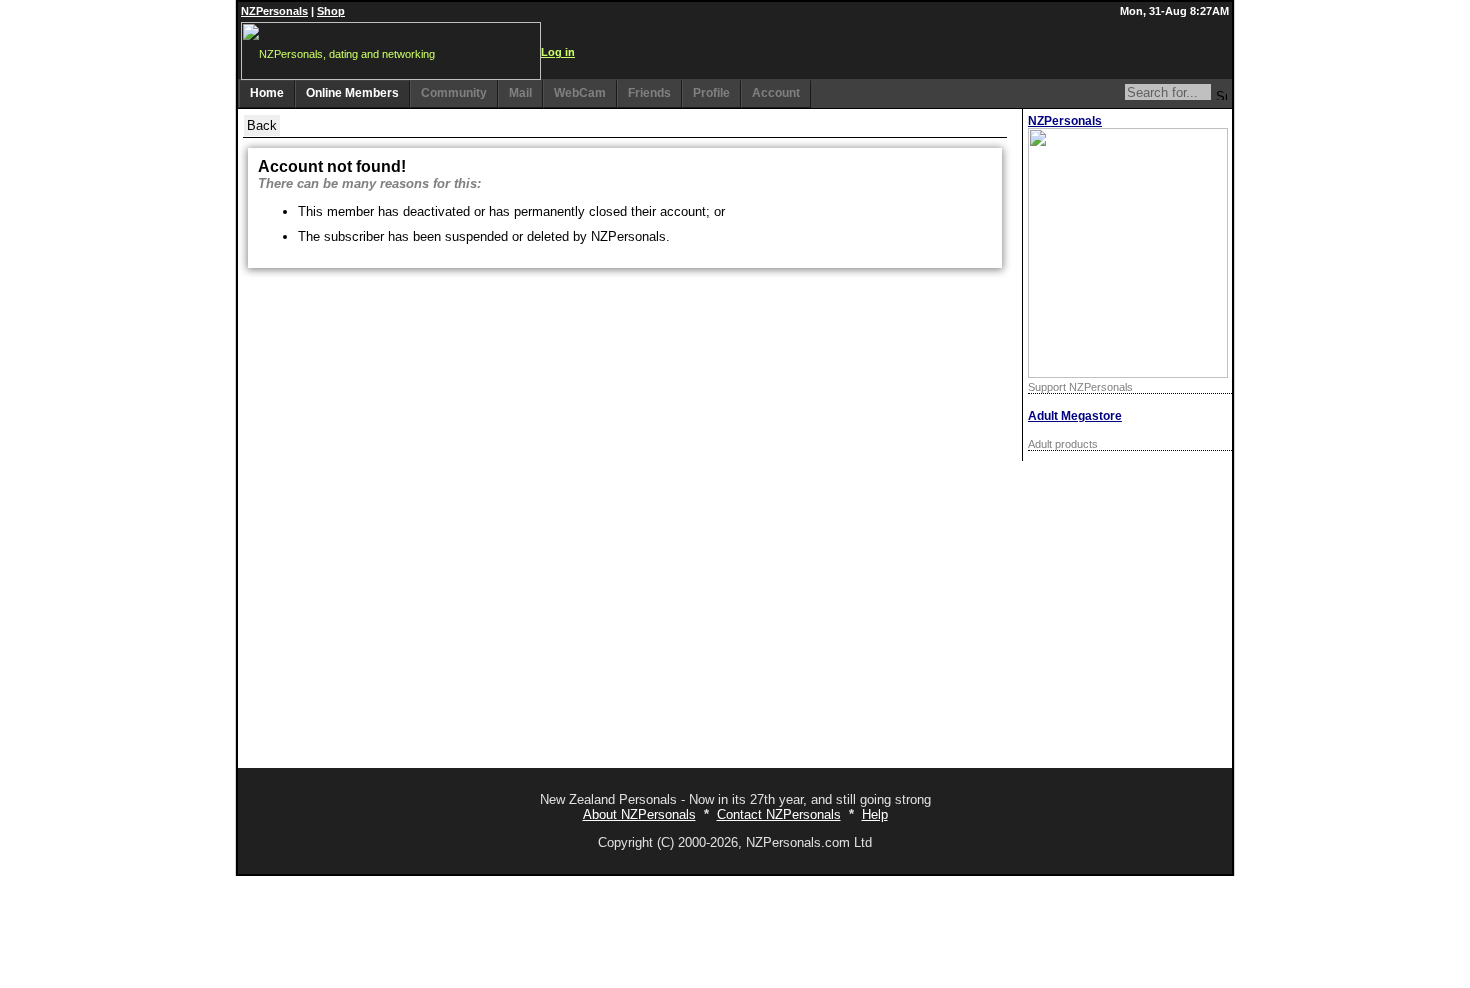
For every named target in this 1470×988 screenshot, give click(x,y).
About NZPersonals (639, 814)
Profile (711, 93)
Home (267, 93)
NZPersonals (274, 11)
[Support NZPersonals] (1128, 373)
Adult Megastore (1075, 416)
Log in (558, 52)
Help (875, 814)
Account (776, 93)
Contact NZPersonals (779, 814)
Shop (331, 11)
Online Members (352, 93)
